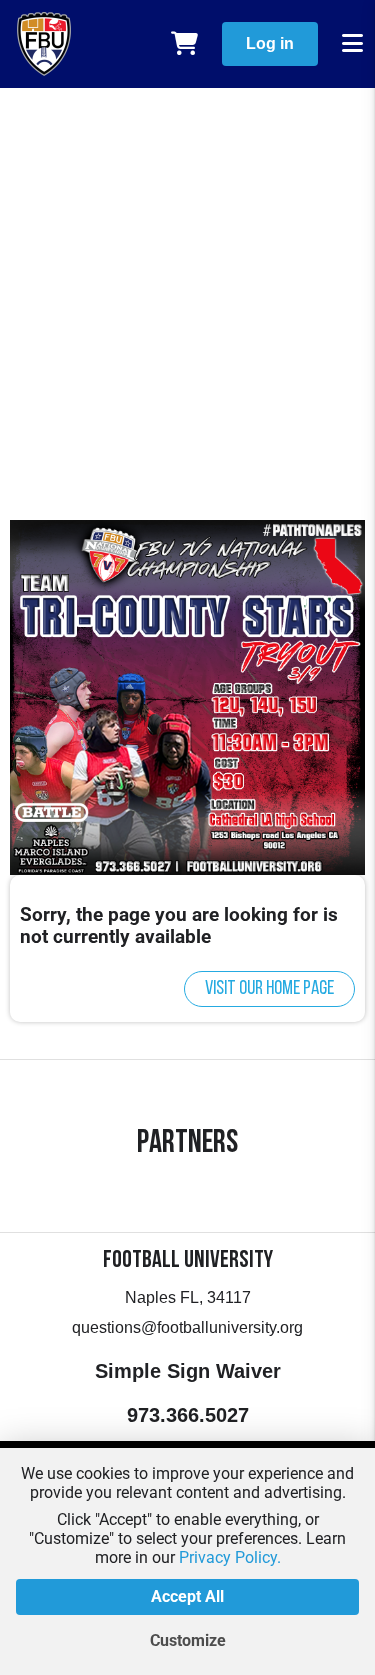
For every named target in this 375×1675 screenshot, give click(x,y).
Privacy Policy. (230, 1557)
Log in (270, 43)
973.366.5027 (188, 1415)
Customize (188, 1640)
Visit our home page (269, 989)
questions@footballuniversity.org (187, 1327)
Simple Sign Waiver (188, 1371)
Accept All (187, 1596)
